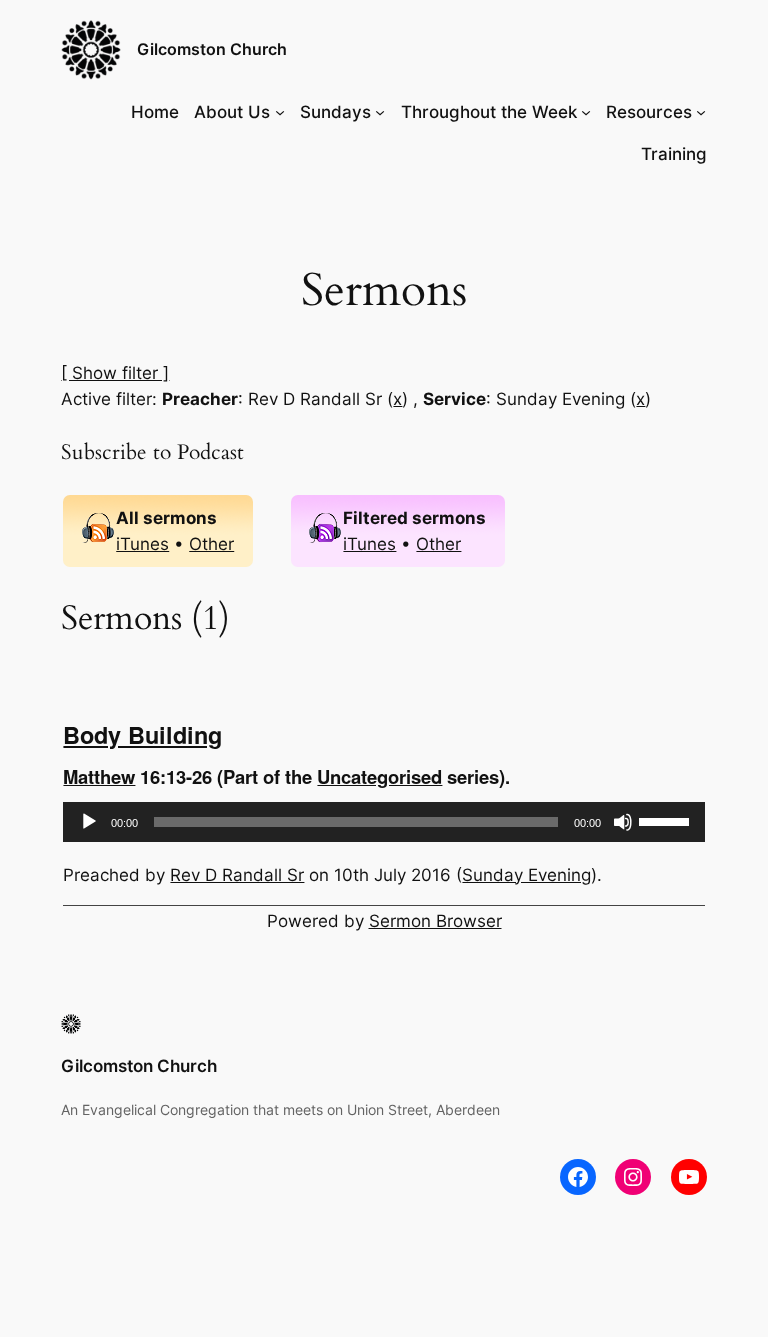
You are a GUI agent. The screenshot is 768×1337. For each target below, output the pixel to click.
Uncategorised (379, 776)
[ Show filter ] (115, 373)
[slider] (667, 820)
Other (211, 544)
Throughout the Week (489, 112)
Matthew (99, 776)
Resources (649, 112)
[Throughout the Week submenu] (586, 112)
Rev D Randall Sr (237, 875)
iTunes (142, 544)
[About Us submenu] (280, 112)
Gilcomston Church (212, 49)
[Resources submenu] (701, 112)
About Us (232, 112)
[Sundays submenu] (380, 112)
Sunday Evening (526, 875)
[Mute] (623, 822)
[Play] (89, 822)
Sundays (335, 112)
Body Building (142, 734)
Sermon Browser (435, 921)
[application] (383, 822)
